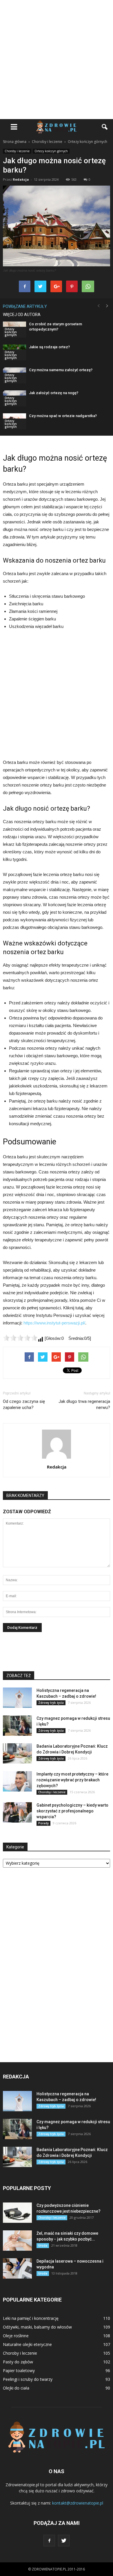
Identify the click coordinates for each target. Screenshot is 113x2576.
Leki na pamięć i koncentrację (31, 2318)
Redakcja (21, 179)
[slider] (20, 1338)
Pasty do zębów (18, 2362)
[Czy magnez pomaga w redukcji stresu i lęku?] (17, 1726)
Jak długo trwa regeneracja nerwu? (84, 1404)
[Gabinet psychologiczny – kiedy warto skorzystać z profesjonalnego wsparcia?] (17, 1812)
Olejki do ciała (16, 2388)
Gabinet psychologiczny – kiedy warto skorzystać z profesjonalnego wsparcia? (72, 1811)
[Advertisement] (57, 60)
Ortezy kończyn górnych (51, 151)
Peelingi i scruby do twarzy (28, 2379)
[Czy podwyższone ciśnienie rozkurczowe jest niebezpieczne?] (17, 2213)
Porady (43, 1823)
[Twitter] (64, 2541)
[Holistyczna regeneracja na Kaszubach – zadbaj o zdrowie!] (17, 1698)
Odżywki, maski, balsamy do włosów (37, 2327)
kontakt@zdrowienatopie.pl (78, 2503)
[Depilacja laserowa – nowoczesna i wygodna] (17, 2268)
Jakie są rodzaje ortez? (49, 347)
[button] (105, 127)
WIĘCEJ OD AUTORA (22, 315)
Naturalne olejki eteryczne (27, 2344)
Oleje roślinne (16, 2336)
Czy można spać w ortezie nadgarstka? (63, 416)
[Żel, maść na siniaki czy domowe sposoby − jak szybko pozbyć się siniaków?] (17, 2241)
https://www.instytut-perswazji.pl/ (54, 1323)
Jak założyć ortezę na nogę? (54, 393)
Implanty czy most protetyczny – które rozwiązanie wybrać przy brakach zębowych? (72, 1780)
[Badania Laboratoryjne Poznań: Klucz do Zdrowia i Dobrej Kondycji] (17, 1753)
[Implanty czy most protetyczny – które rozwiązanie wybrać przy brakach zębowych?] (17, 1781)
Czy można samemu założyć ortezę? (61, 370)
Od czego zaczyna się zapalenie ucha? (24, 1404)
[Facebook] (49, 2541)
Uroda (43, 2245)
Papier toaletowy (19, 2371)
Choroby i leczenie (17, 151)
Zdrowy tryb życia (51, 1703)
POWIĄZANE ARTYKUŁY (25, 306)
